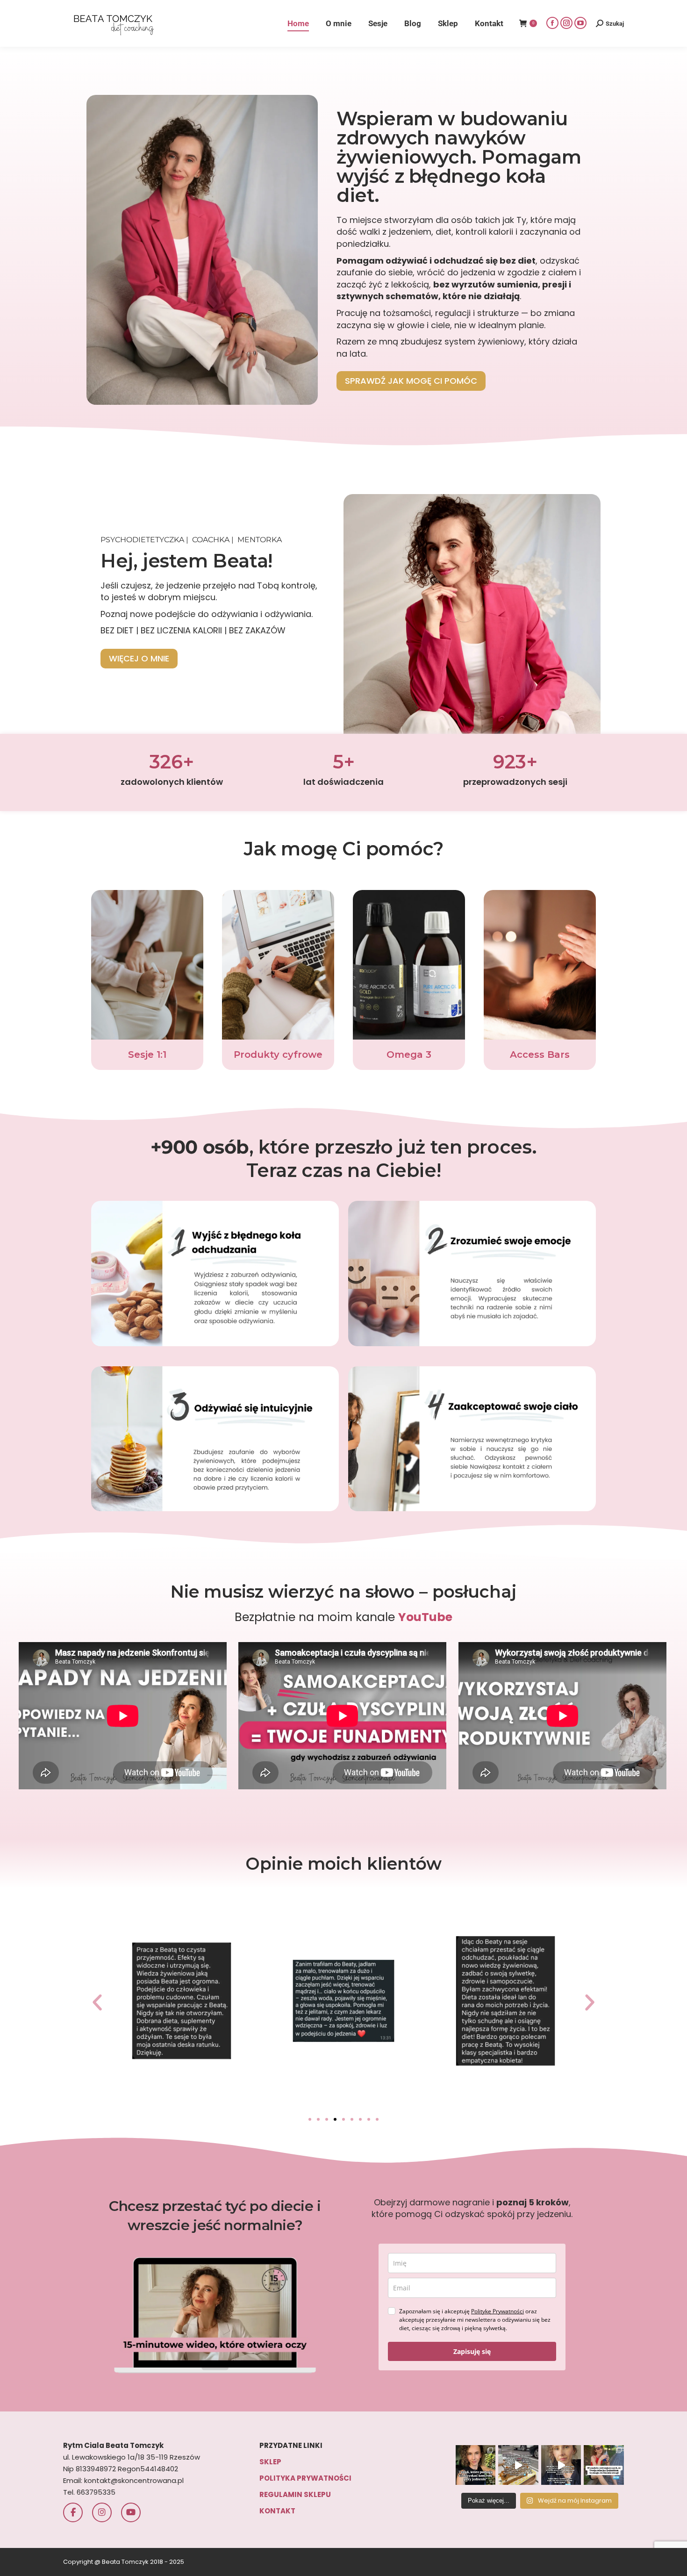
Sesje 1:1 (147, 1055)
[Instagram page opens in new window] (566, 23)
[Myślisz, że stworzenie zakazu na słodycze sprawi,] (518, 2465)
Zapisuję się (472, 2351)
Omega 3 (409, 1055)
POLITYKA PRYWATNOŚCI (305, 2478)
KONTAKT (277, 2511)
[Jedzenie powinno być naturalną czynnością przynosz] (476, 2465)
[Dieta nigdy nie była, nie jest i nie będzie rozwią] (561, 2465)
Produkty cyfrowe (278, 1055)
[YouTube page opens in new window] (580, 23)
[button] (97, 2002)
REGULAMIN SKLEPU (295, 2494)
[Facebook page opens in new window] (552, 23)
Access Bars (540, 1055)
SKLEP (270, 2462)
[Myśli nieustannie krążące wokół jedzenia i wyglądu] (604, 2465)
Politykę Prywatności (497, 2311)
